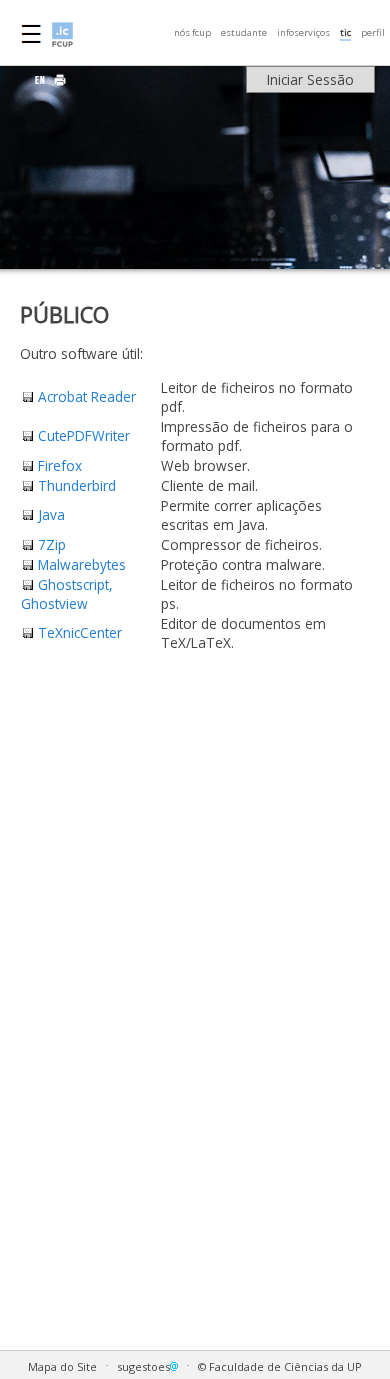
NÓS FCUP (192, 32)
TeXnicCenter (80, 632)
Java (51, 514)
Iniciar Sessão (310, 79)
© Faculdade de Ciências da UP (280, 1366)
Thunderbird (77, 485)
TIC (345, 32)
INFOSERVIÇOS (303, 32)
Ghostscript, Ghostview (67, 594)
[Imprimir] (60, 80)
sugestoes (143, 1366)
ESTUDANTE (244, 32)
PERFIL (373, 32)
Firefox (60, 465)
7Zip (52, 544)
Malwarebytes (82, 564)
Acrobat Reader (87, 396)
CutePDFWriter (84, 435)
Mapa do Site (62, 1366)
